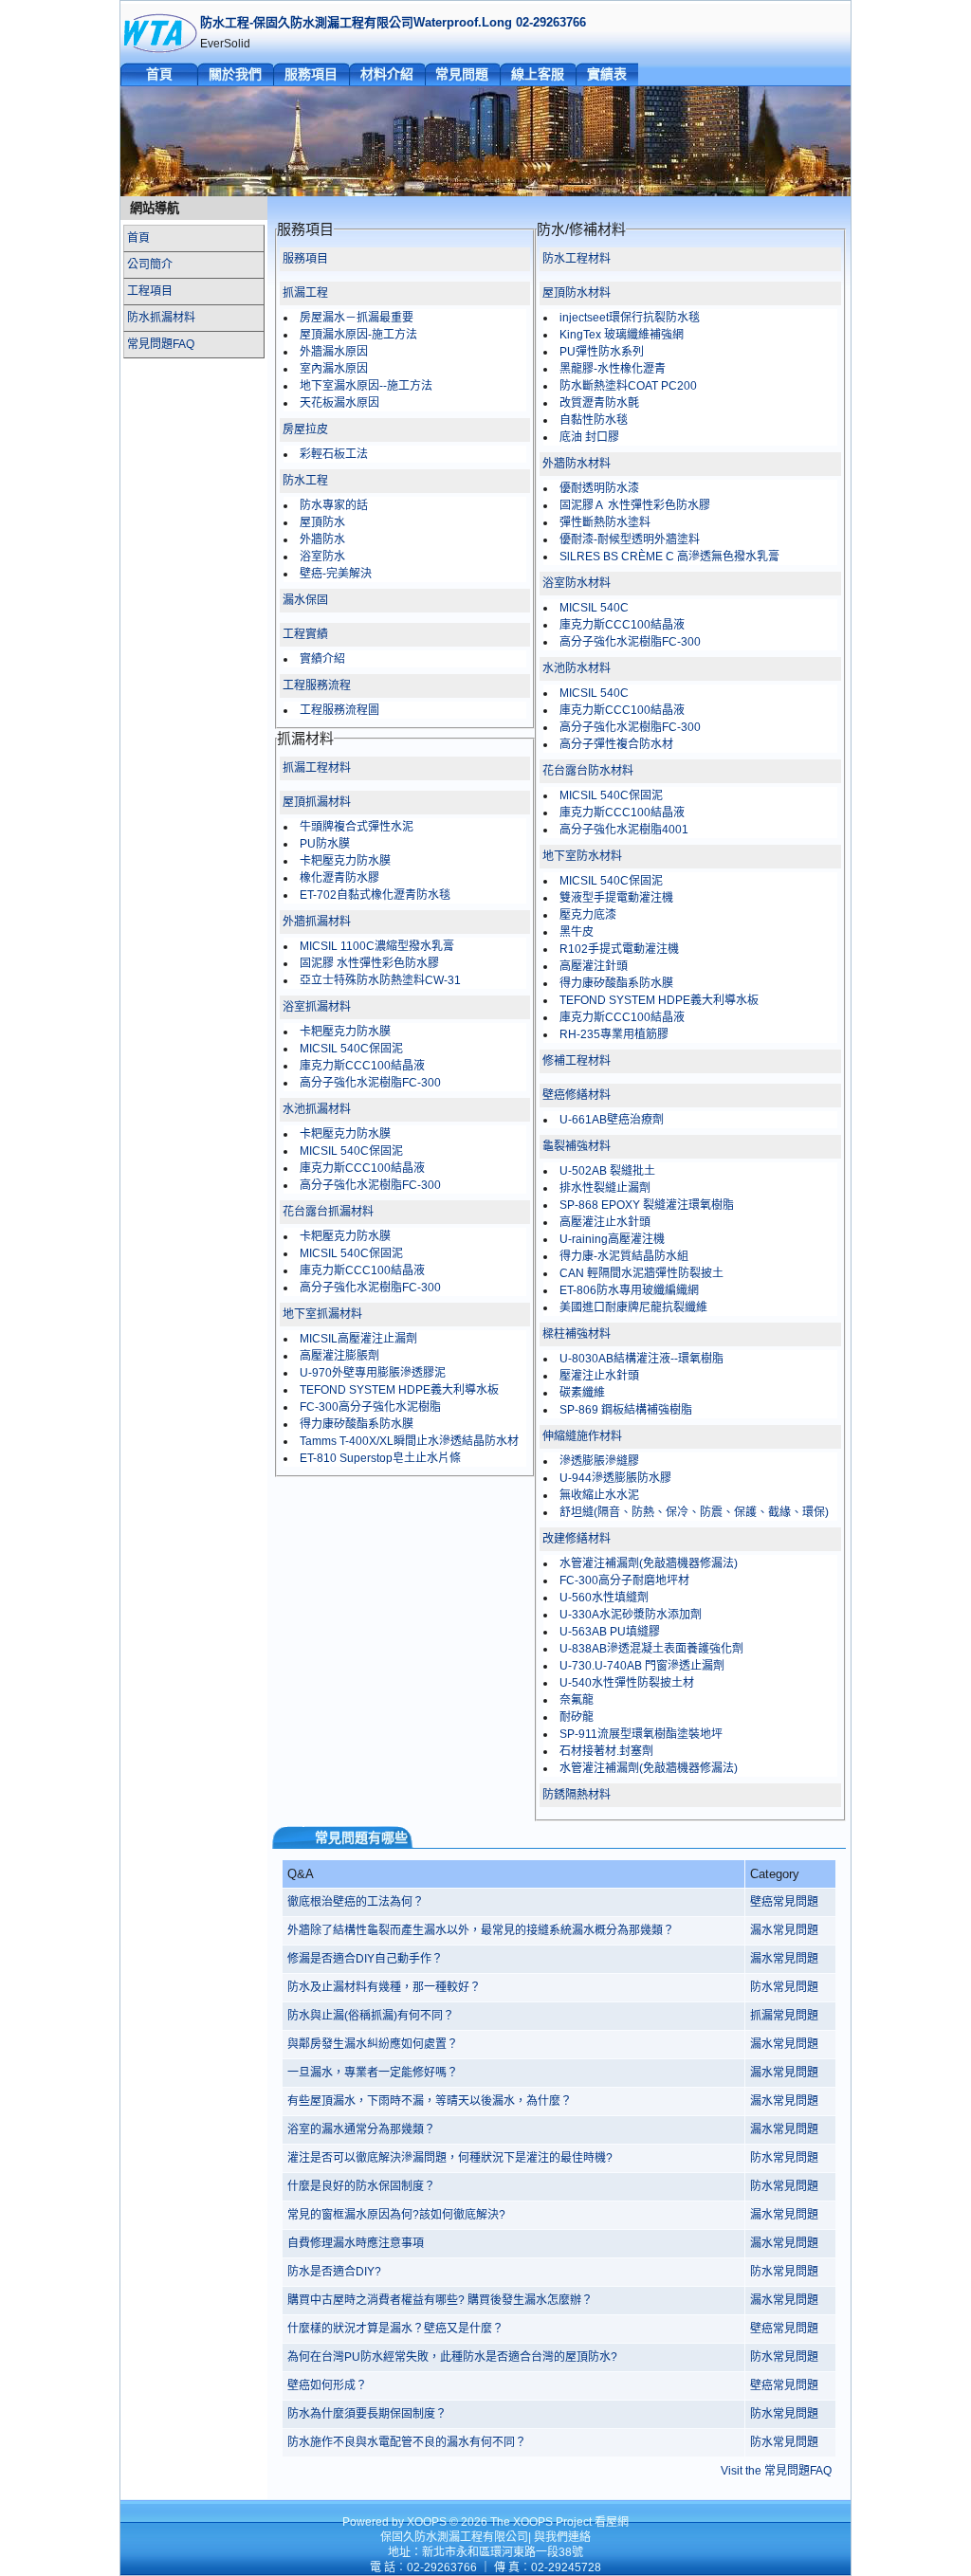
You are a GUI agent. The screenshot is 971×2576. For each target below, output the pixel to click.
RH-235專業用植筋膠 (614, 1034)
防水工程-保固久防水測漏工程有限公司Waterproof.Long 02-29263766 (393, 22)
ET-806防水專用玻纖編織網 (629, 1290)
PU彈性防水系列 (602, 352)
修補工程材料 (577, 1061)
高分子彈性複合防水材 (616, 744)
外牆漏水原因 (334, 352)
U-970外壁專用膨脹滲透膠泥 (373, 1373)
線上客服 (538, 74)
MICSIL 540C (594, 608)
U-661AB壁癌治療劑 (612, 1120)
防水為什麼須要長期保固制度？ (367, 2414)
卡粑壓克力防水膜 (345, 861)
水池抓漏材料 (317, 1109)
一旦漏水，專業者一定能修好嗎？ (373, 2073)
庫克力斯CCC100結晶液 (362, 1066)
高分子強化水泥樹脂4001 (624, 830)
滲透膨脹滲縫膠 (599, 1461)
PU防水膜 (325, 844)
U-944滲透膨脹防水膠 (615, 1478)
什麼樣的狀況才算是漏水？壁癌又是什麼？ (395, 2329)
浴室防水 (322, 557)
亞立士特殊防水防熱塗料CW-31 (380, 980)
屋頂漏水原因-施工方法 (358, 335)
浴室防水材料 (577, 583)
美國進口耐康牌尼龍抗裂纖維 (633, 1307)
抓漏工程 (305, 293)
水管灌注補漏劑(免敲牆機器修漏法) (649, 1563)
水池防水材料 (577, 668)
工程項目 (150, 291)
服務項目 (311, 74)
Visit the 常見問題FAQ (776, 2471)
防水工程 (305, 481)
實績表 (607, 74)
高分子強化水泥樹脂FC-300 (370, 1083)
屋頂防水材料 (577, 293)
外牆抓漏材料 (317, 922)
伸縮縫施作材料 (582, 1436)
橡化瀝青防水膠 (339, 878)
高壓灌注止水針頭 (605, 1222)
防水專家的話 (334, 505)
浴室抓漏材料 (317, 1007)
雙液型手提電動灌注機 (616, 898)
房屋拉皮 (305, 429)
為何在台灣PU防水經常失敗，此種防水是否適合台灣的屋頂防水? (452, 2357)
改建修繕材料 (577, 1539)
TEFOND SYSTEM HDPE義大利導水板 (399, 1390)
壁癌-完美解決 (336, 574)
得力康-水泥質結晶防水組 (624, 1256)
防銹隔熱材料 (577, 1795)
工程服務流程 (317, 685)
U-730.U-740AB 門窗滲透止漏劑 (642, 1666)
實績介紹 (322, 659)
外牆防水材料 (577, 464)
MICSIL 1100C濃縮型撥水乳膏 (377, 946)
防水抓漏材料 (161, 318)
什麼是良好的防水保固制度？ (361, 2186)
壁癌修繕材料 (577, 1095)
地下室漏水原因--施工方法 (366, 386)
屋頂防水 (322, 522)
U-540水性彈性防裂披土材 (627, 1683)
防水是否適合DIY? (334, 2272)
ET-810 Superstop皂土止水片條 (380, 1458)
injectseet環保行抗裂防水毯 (630, 318)
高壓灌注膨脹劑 (339, 1356)
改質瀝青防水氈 (599, 403)
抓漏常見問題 (784, 2016)
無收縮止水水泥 (599, 1495)
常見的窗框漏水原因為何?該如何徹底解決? (396, 2215)
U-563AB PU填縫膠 (610, 1632)
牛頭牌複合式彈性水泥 (357, 827)
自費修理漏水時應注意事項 (356, 2243)
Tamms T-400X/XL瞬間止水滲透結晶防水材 (409, 1441)
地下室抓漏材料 (322, 1314)
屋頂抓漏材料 (317, 802)
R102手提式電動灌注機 (619, 949)
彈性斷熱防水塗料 (605, 522)
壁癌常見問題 (784, 1902)
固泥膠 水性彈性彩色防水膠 (369, 963)
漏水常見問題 (784, 1930)
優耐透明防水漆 (599, 488)
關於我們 (235, 74)
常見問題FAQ (161, 344)
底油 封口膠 (589, 437)
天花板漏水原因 (339, 403)
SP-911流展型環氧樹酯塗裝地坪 (641, 1734)
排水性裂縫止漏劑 (605, 1188)
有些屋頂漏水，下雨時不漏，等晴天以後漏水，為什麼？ (430, 2101)
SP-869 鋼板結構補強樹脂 (626, 1410)
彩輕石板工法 (334, 454)
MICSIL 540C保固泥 (351, 1049)
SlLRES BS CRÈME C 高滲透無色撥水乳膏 (669, 557)
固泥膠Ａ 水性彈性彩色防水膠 (635, 505)
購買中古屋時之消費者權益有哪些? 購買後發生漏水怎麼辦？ (440, 2300)
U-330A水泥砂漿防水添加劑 (631, 1615)
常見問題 (462, 74)
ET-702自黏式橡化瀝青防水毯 (375, 895)
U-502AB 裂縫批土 (607, 1171)
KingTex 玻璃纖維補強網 (622, 335)
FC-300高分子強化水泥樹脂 (370, 1407)
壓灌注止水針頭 (599, 1376)
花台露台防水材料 (588, 771)
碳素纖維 (582, 1393)
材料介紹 (387, 74)
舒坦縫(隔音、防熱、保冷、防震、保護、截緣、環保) (694, 1512)
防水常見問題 (784, 1987)
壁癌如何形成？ (327, 2385)
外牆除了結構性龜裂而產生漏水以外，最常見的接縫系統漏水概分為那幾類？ (481, 1930)
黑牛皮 (577, 932)
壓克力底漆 (588, 915)
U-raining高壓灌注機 (612, 1239)
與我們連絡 (562, 2537)
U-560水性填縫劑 (604, 1598)
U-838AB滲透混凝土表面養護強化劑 (651, 1649)
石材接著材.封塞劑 (606, 1751)
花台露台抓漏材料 (328, 1212)
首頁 (159, 74)
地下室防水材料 (582, 856)
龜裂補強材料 (577, 1146)
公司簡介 (150, 265)
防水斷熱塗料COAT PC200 (628, 386)
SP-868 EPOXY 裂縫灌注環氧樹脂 (647, 1205)
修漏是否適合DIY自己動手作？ (365, 1959)
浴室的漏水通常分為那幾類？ (361, 2129)
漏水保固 (305, 600)
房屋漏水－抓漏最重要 (357, 318)
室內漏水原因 (334, 369)
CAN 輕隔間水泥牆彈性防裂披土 (641, 1273)
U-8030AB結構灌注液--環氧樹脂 (641, 1359)
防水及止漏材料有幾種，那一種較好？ (384, 1987)
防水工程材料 (577, 259)
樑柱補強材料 (577, 1334)
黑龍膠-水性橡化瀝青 (613, 369)
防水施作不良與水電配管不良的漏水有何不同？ (407, 2442)
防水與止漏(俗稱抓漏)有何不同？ (371, 2016)
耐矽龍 (577, 1717)
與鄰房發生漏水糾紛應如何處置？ (373, 2044)
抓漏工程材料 (317, 768)
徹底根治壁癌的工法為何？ (356, 1902)
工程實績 (305, 634)
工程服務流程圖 (339, 710)
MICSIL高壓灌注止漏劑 (358, 1339)
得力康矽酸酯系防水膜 (357, 1424)
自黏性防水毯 (594, 420)
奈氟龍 (577, 1700)
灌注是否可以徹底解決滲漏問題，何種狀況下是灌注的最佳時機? (450, 2158)
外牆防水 (322, 539)
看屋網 (612, 2522)
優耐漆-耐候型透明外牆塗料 (630, 539)
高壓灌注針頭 (594, 966)
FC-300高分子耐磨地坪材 (624, 1580)
